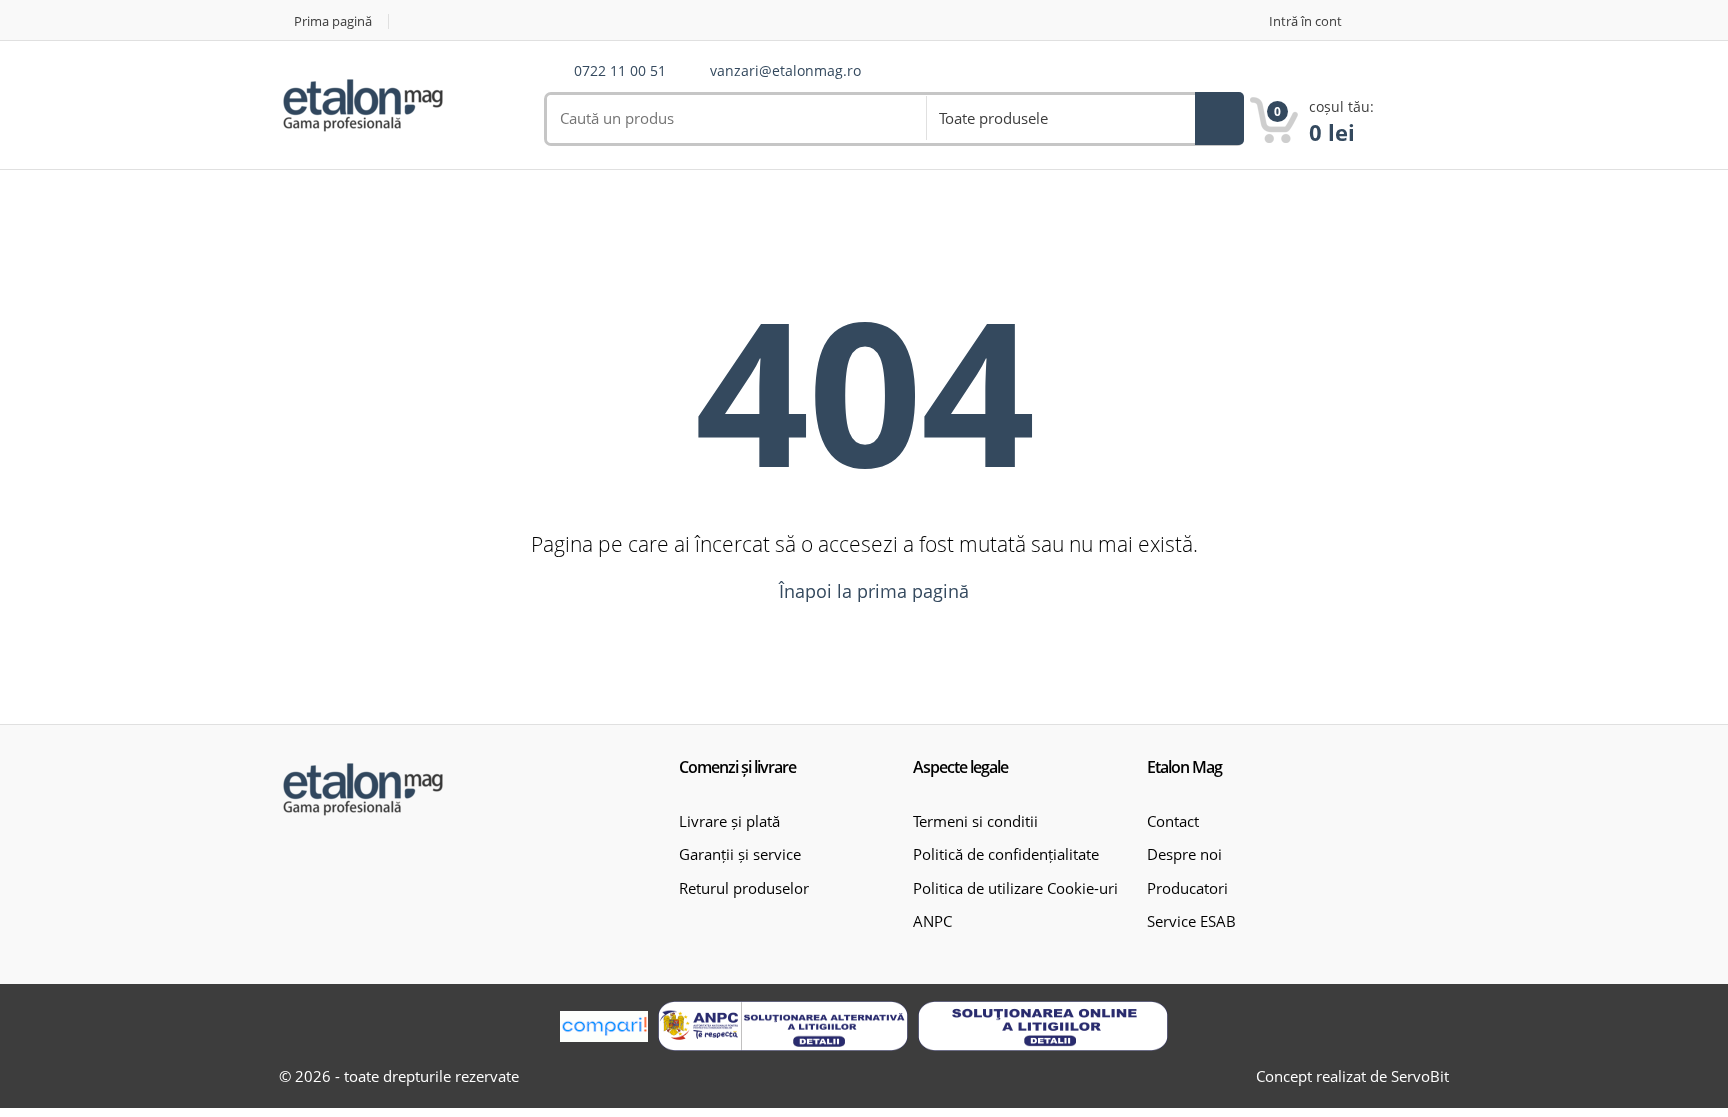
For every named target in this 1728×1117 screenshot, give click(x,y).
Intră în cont (1305, 21)
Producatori (1187, 888)
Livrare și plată (729, 821)
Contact (1173, 821)
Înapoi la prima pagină (871, 591)
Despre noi (1184, 854)
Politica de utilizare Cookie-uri (1015, 888)
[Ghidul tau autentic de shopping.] (604, 1026)
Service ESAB (1191, 921)
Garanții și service (740, 854)
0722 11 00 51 (620, 71)
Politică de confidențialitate (1006, 854)
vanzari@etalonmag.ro (785, 71)
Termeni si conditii (975, 821)
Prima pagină (333, 21)
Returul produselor (744, 888)
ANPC (932, 921)
